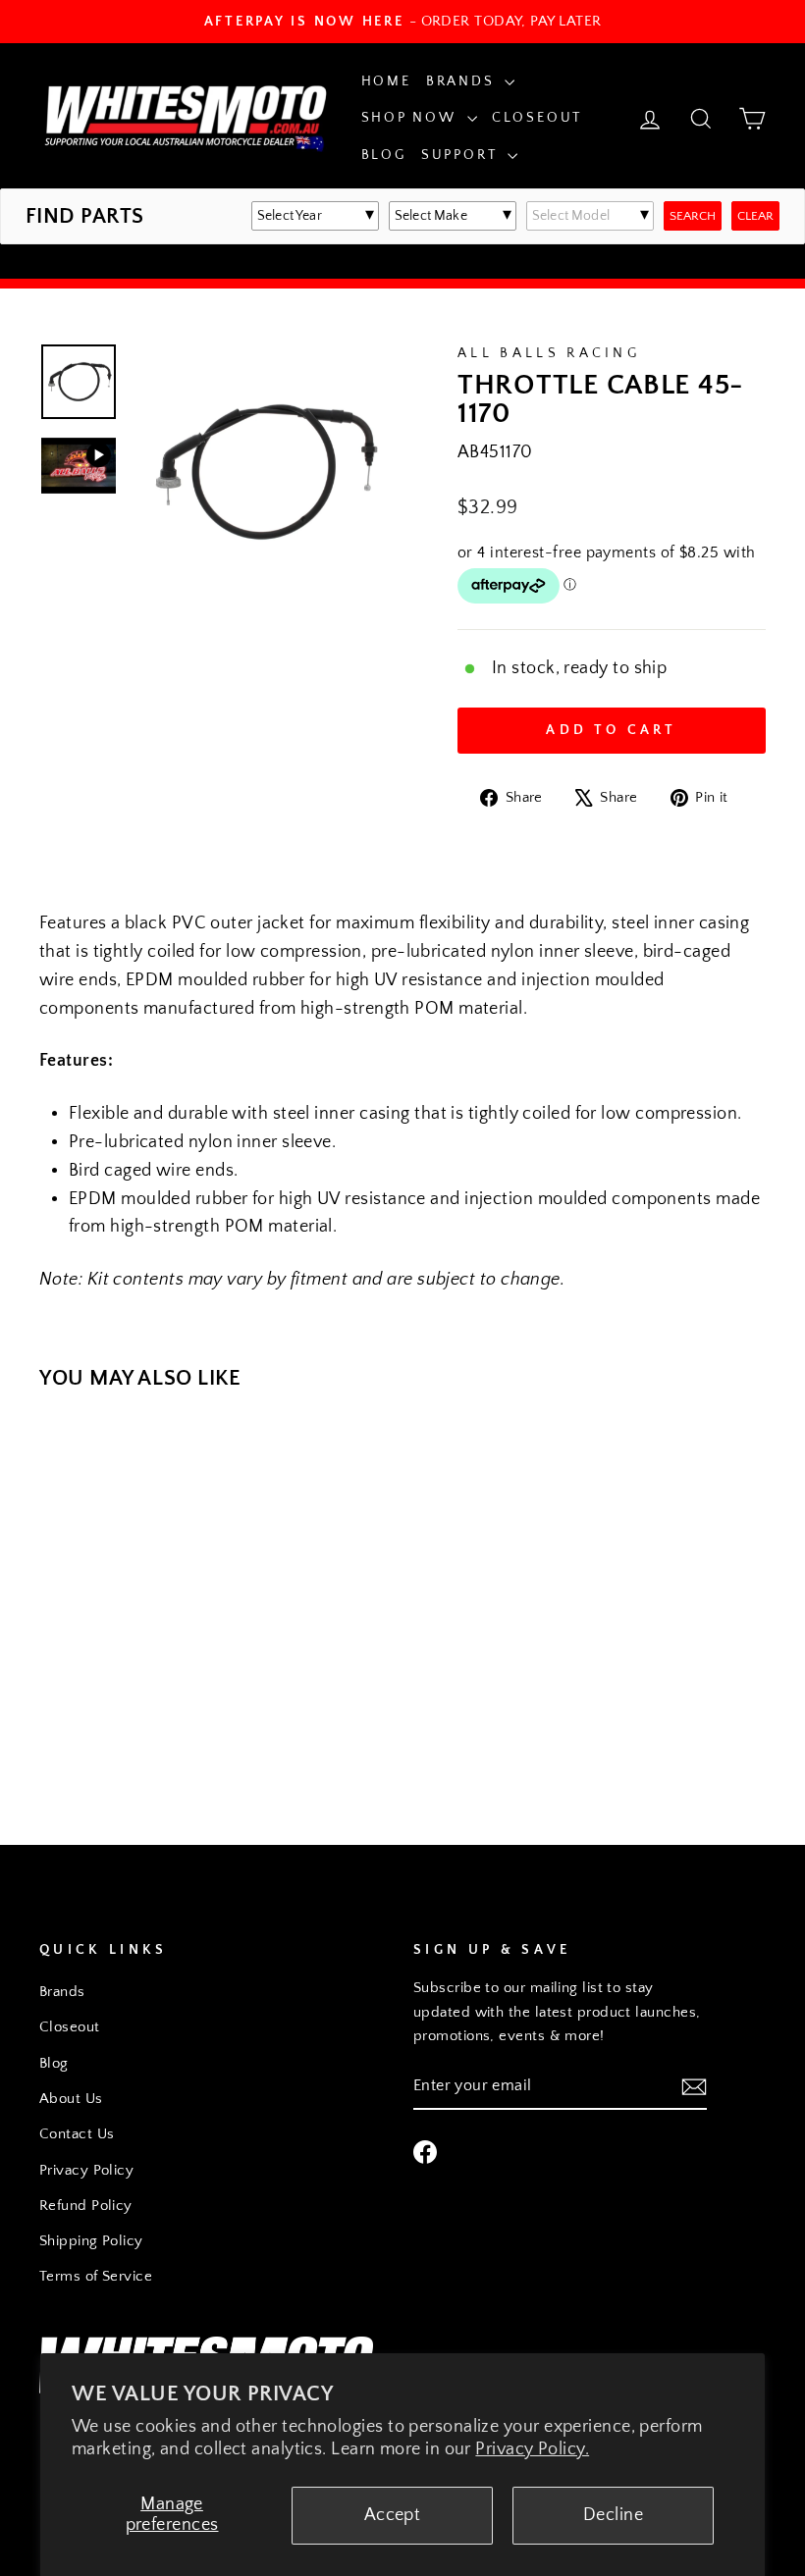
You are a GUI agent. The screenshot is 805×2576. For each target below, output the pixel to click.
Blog (384, 155)
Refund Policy (86, 2206)
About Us (71, 2099)
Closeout (537, 118)
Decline (613, 2515)
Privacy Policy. (532, 2449)
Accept (393, 2515)
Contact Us (77, 2134)
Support (462, 155)
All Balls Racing (549, 353)
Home (386, 81)
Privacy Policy (86, 2170)
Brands (463, 81)
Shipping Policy (91, 2241)
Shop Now (412, 118)
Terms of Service (96, 2276)
